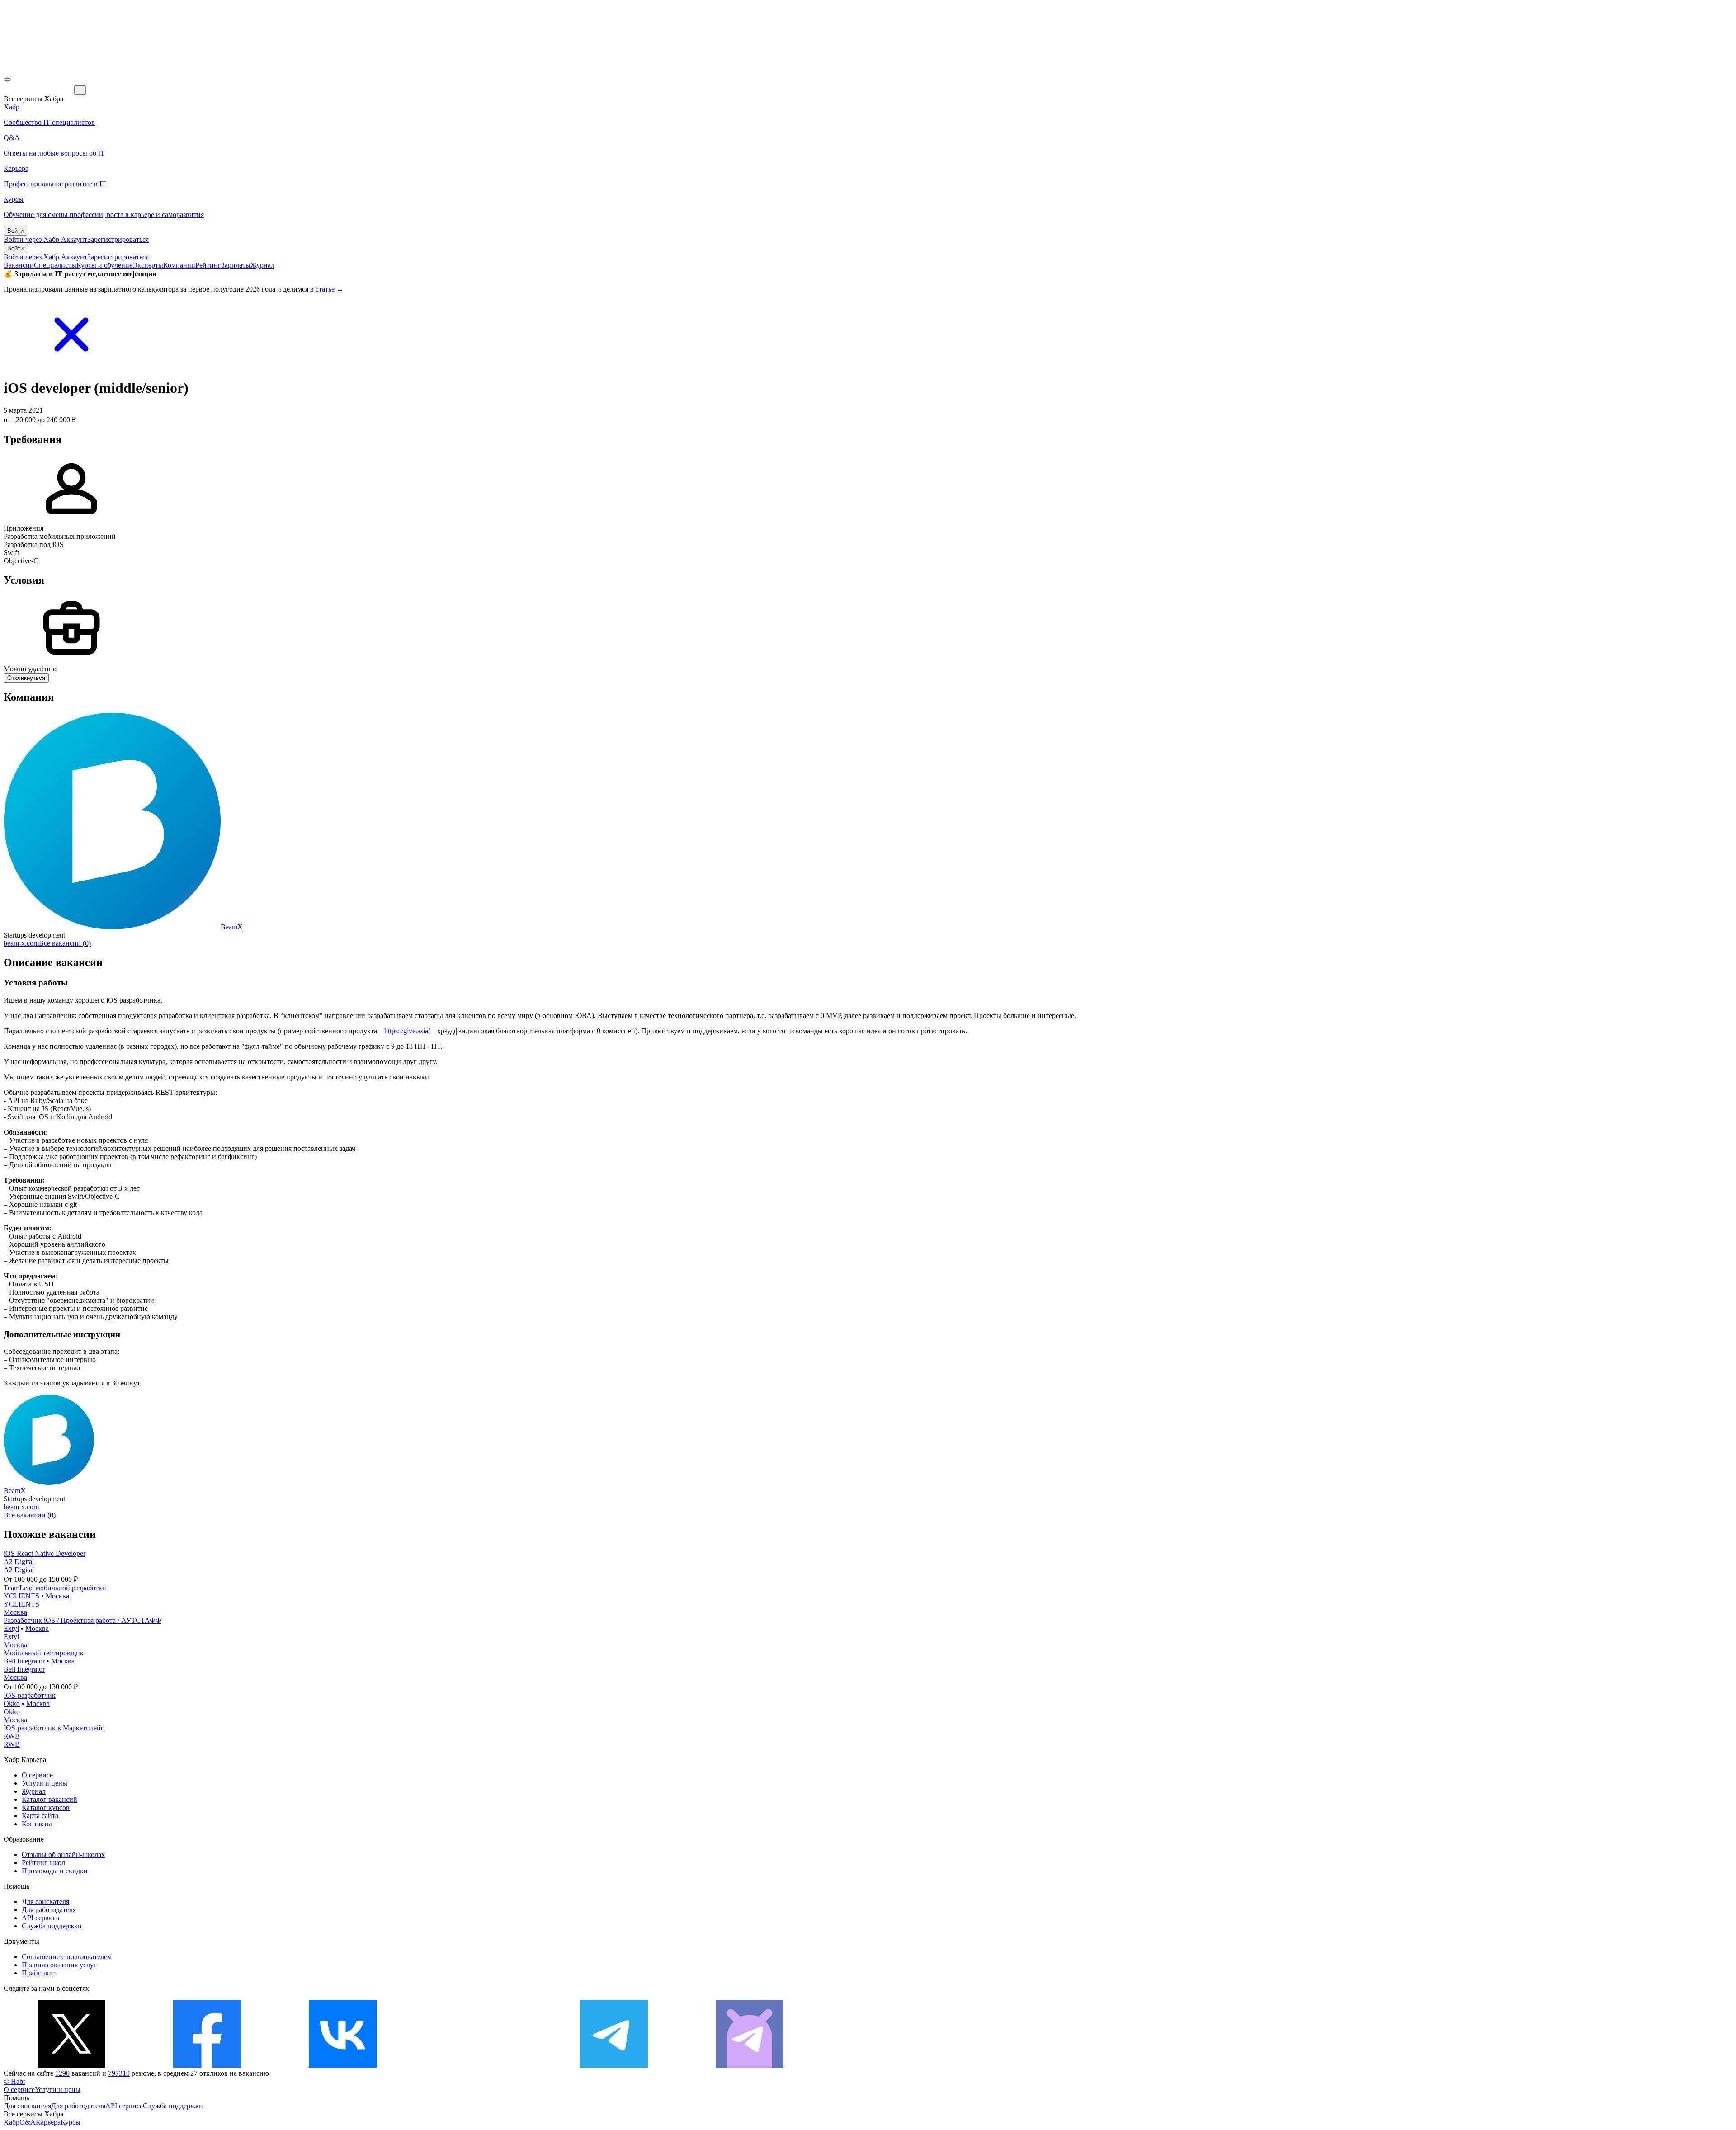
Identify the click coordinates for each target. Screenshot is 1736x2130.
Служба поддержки (52, 1926)
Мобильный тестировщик (44, 1653)
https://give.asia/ (407, 1031)
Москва (57, 1596)
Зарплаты (236, 265)
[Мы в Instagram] (478, 2065)
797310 (119, 2073)
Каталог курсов (46, 1807)
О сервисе (37, 1775)
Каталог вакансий (50, 1799)
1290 (62, 2073)
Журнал (262, 265)
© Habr (14, 2081)
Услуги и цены (45, 1783)
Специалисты (55, 265)
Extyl (11, 1628)
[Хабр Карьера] (39, 90)
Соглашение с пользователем (67, 1957)
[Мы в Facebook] (207, 2065)
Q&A (28, 2122)
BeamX (232, 927)
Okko (12, 1704)
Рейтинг (208, 265)
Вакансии (19, 265)
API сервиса (40, 1918)
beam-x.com (21, 943)
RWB (12, 1736)
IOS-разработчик (30, 1695)
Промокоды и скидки (55, 1871)
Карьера (48, 2122)
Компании (179, 265)
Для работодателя (49, 1910)
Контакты (37, 1824)
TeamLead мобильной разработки (55, 1588)
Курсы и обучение (104, 265)
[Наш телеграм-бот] (750, 2065)
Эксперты (148, 265)
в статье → (327, 289)
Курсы (71, 2122)
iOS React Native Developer (45, 1553)
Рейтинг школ (43, 1863)
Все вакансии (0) (65, 943)
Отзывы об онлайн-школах (63, 1854)
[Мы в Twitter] (71, 2065)
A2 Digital (19, 1562)
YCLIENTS (21, 1596)
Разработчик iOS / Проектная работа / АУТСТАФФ (83, 1620)
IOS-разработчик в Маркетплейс (54, 1728)
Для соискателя (45, 1901)
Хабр (12, 2122)
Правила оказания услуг (59, 1965)
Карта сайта (40, 1816)
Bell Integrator (24, 1661)
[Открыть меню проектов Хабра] (7, 80)
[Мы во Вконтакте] (343, 2065)
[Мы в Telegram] (614, 2065)
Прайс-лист (40, 1973)
